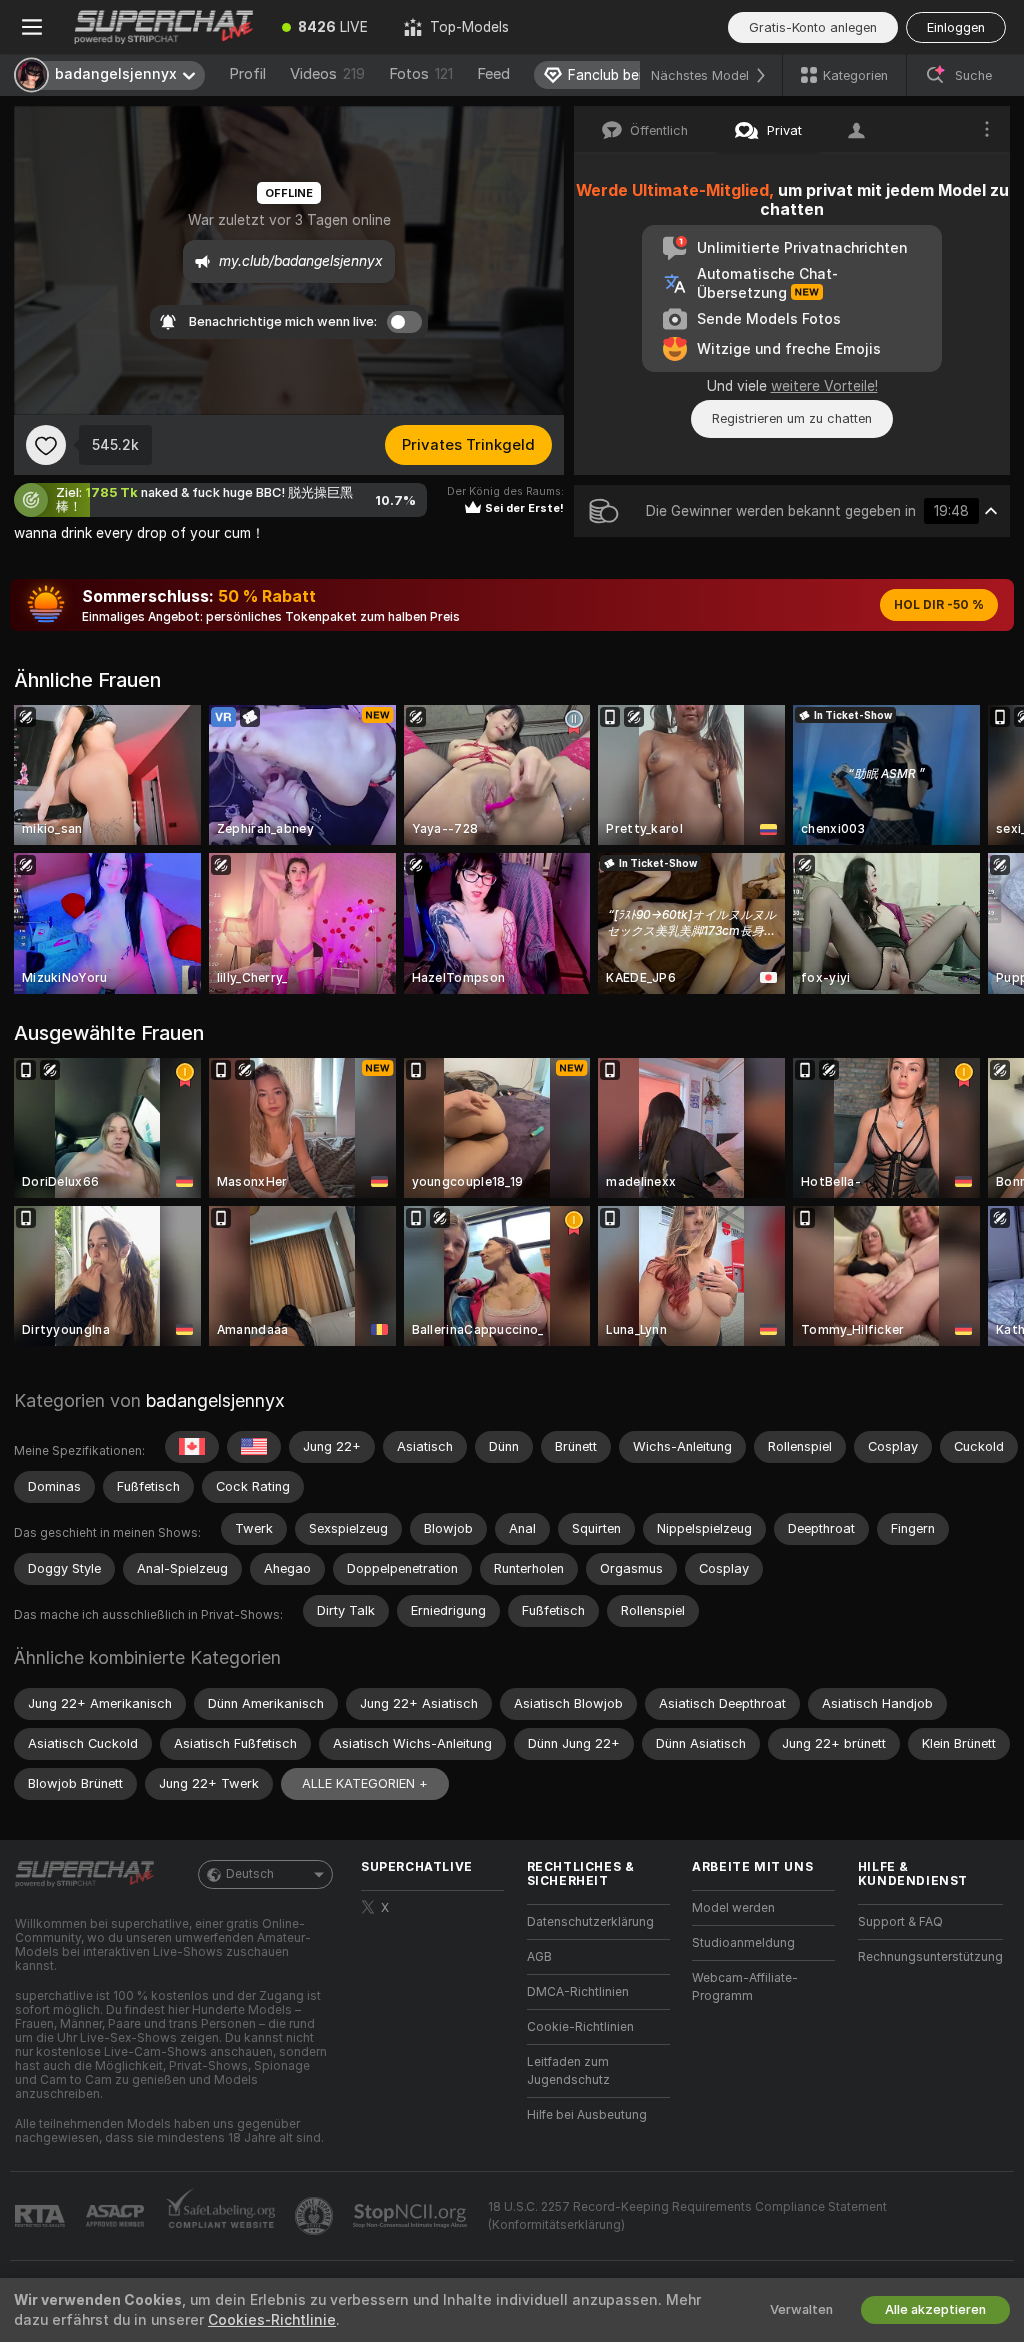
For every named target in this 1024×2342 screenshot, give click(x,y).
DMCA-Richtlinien (578, 1992)
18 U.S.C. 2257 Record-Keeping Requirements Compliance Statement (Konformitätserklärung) (687, 2216)
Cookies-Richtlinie (272, 2320)
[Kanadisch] (192, 1447)
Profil (247, 74)
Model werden (733, 1908)
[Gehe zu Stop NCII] (412, 2216)
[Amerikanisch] (254, 1447)
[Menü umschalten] (32, 27)
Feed (493, 74)
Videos (327, 74)
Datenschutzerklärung (590, 1922)
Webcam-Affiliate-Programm (745, 1987)
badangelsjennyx (215, 1400)
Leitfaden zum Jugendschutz (568, 2071)
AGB (539, 1957)
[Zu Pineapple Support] (316, 2216)
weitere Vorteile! (824, 386)
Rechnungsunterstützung (930, 1957)
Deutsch (250, 1874)
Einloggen (956, 27)
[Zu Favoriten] (46, 445)
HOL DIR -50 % (939, 605)
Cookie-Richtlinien (580, 2027)
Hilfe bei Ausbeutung (587, 2115)
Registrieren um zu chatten (792, 418)
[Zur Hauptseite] (164, 27)
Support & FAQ (900, 1922)
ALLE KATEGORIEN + (365, 1783)
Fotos (421, 74)
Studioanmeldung (743, 1943)
